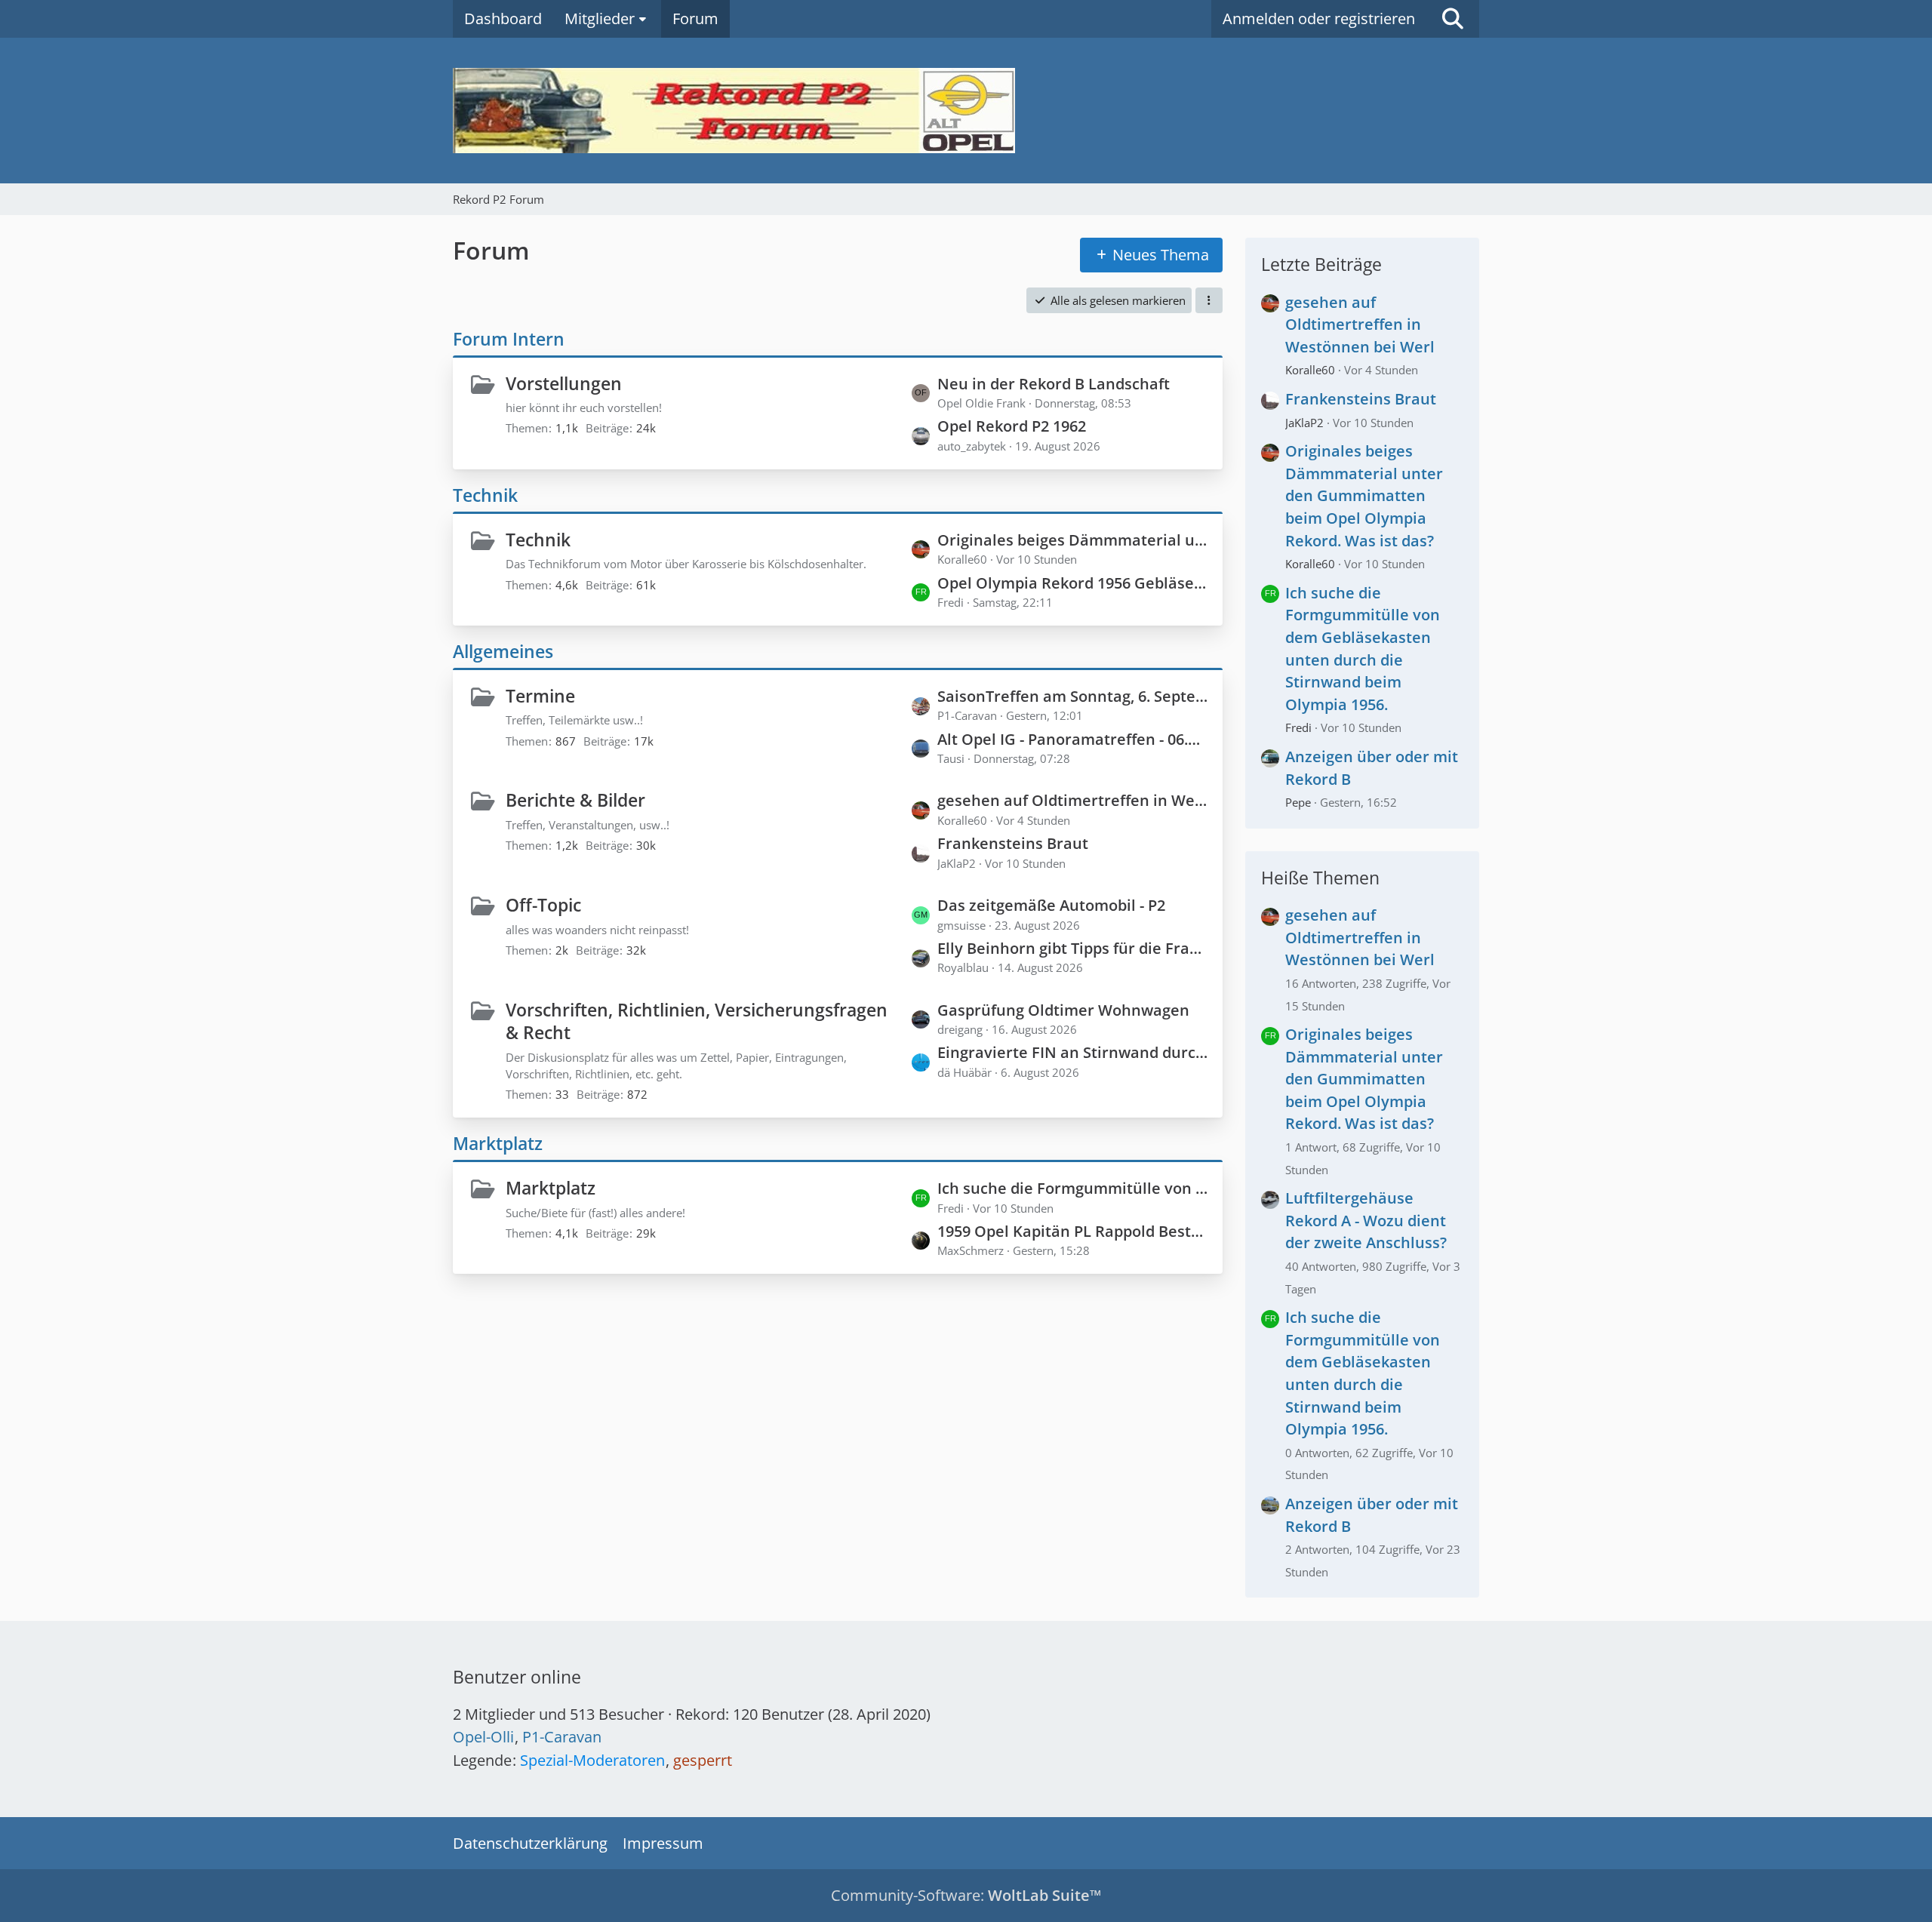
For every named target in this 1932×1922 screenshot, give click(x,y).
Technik (485, 495)
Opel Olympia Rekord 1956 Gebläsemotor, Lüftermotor (1072, 583)
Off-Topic (543, 905)
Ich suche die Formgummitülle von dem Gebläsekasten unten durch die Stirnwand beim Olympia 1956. (1072, 1188)
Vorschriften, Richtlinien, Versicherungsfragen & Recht (697, 1021)
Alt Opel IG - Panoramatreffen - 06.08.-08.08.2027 (1072, 739)
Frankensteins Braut (1013, 843)
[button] (1209, 300)
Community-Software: (966, 1895)
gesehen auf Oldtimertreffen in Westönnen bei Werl (1072, 800)
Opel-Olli (483, 1737)
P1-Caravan (562, 1737)
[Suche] (1453, 19)
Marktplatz (498, 1143)
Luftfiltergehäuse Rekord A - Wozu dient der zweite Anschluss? (1366, 1220)
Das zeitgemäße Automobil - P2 (1051, 905)
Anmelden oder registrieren (1319, 18)
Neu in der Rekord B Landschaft (1054, 384)
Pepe (1298, 802)
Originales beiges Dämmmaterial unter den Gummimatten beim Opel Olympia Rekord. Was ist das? (1072, 540)
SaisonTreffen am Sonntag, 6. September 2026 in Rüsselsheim (1072, 696)
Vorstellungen (564, 383)
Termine (540, 696)
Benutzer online (517, 1677)
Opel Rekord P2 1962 (1012, 426)
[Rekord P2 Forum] (966, 111)
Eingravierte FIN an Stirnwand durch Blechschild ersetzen (1072, 1052)
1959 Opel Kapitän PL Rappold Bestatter (1072, 1231)
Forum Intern (509, 339)
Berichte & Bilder (575, 800)
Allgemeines (503, 651)
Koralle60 (1310, 370)
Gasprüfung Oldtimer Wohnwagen (1063, 1010)
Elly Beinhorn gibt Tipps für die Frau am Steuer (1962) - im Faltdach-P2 (1072, 948)
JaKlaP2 (1304, 423)
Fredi (1298, 727)
